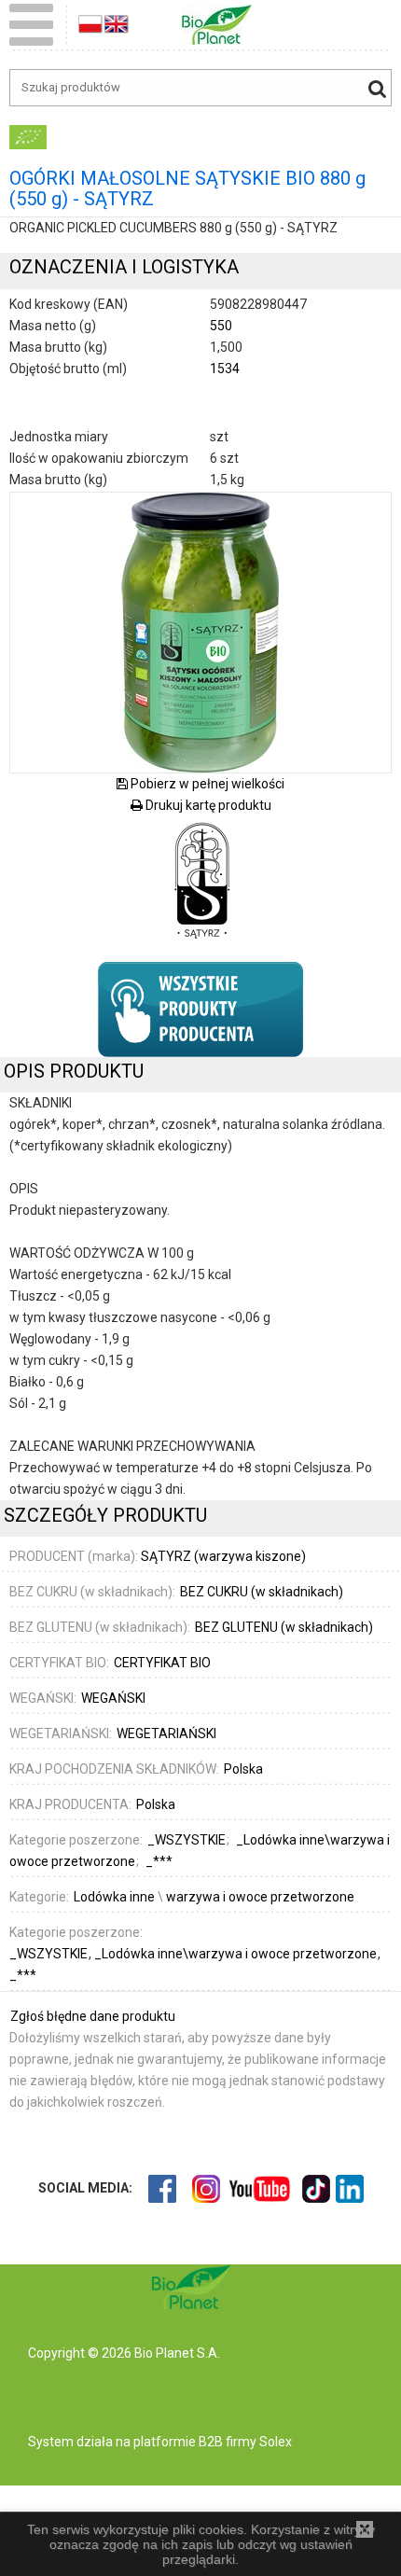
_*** (23, 1975)
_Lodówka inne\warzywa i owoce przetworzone (237, 1954)
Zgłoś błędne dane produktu (93, 2016)
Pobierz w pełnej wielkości (206, 784)
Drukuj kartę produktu (207, 805)
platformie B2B (177, 2442)
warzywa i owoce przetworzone (260, 1897)
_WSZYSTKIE (50, 1954)
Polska (243, 1769)
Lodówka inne (114, 1897)
